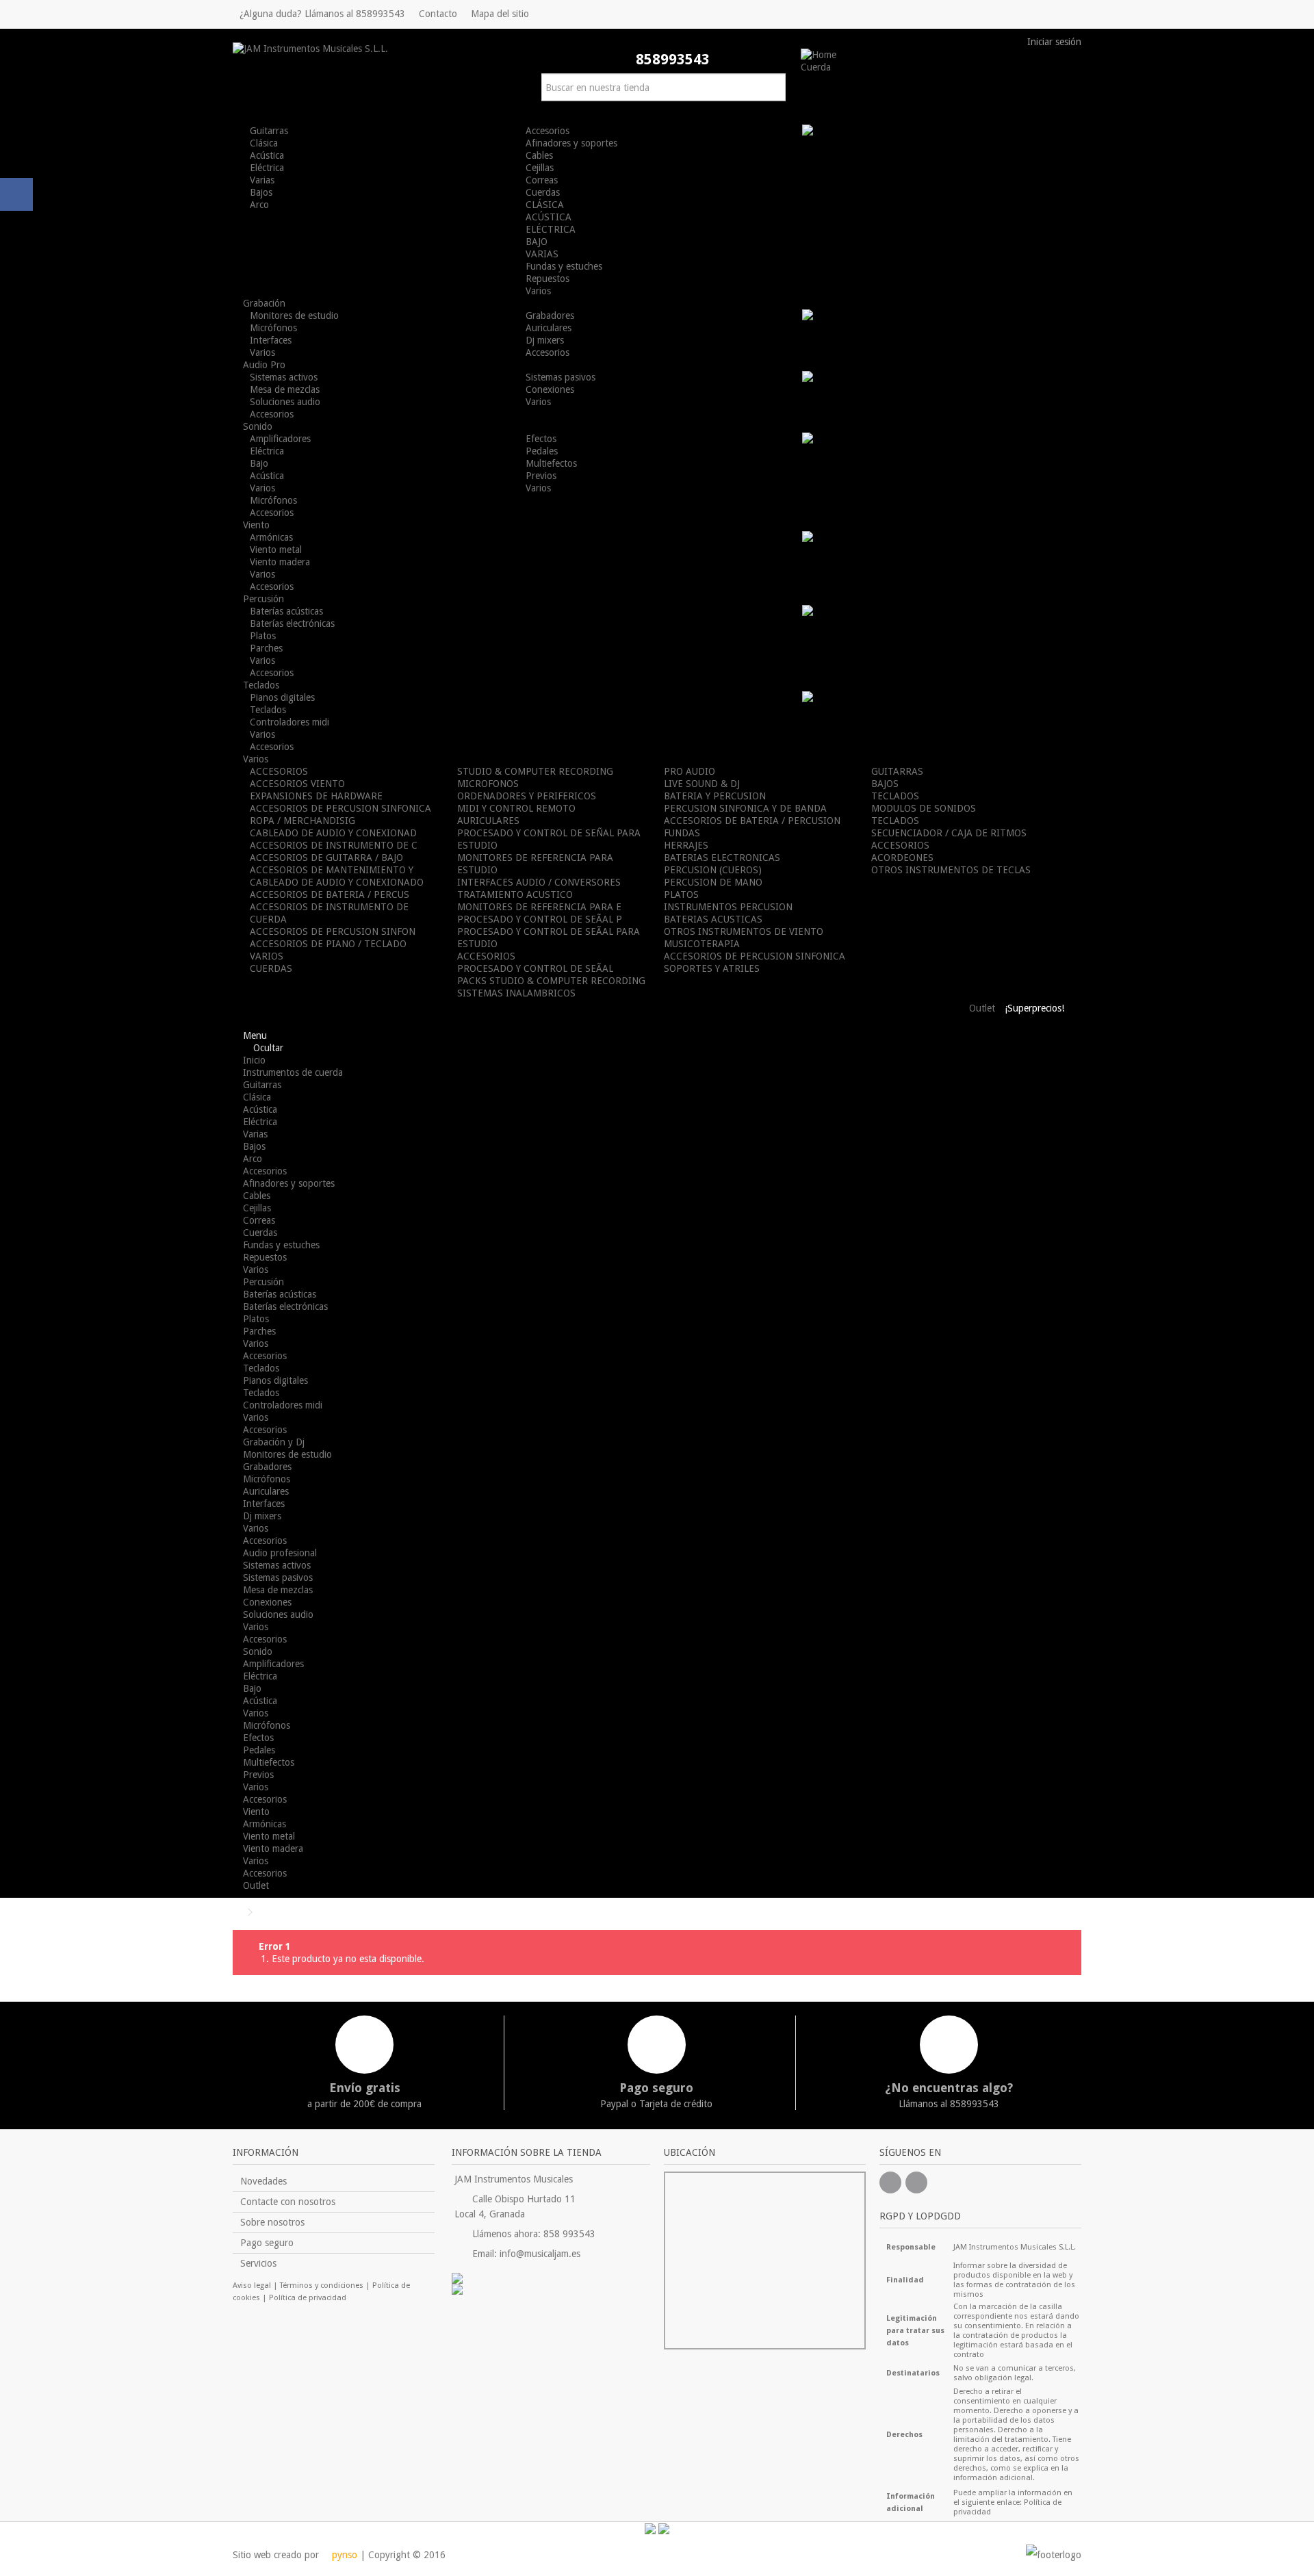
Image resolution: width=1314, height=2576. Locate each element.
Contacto (438, 14)
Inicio (254, 1060)
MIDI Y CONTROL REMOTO (516, 808)
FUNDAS (682, 833)
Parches (266, 648)
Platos (263, 636)
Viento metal (276, 550)
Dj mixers (545, 340)
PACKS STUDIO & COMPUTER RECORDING (551, 981)
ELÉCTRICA (551, 229)
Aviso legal (252, 2285)
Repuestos (547, 279)
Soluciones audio (285, 402)
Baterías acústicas (286, 611)
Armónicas (271, 537)
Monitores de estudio (294, 315)
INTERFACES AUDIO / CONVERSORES (539, 882)
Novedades (263, 2181)
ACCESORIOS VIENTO (297, 784)
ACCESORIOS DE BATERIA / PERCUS (330, 894)
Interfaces (271, 340)
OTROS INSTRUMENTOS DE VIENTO (744, 931)
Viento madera (280, 562)
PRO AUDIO (690, 771)
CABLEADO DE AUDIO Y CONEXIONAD (333, 833)
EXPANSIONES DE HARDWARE (316, 796)
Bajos (261, 192)
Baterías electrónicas (292, 623)
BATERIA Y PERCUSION (715, 796)
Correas (542, 180)
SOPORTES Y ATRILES (712, 968)
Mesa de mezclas (285, 389)
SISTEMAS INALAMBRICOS (516, 993)
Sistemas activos (284, 377)
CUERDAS (271, 968)
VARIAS (542, 254)
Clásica (264, 143)
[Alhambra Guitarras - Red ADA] (551, 2278)
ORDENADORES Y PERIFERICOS (527, 796)
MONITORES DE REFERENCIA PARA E (539, 907)
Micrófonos (273, 328)
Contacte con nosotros (288, 2202)
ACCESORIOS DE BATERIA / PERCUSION (752, 821)
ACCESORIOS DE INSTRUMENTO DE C (334, 845)
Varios (538, 291)
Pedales (542, 451)
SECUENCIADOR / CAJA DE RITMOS (949, 833)
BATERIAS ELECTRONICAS (722, 858)
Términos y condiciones (322, 2285)
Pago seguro (267, 2243)
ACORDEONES (902, 858)
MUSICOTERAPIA (702, 944)
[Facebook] (890, 2182)
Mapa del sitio (500, 14)
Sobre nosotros (272, 2222)
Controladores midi (289, 722)
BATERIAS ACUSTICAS (713, 919)
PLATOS (681, 894)
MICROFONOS (488, 784)
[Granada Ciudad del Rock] (551, 2289)
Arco (259, 205)
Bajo (259, 463)
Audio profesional (280, 1553)
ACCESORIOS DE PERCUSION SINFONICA (340, 808)
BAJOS (885, 784)
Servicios (258, 2263)
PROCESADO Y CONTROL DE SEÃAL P (540, 919)
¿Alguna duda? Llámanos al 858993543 (322, 14)
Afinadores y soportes (571, 143)
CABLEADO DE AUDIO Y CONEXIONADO (337, 882)
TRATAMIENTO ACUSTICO (515, 894)
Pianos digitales (282, 697)
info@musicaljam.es (540, 2254)
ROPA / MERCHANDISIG (302, 821)
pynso (343, 2555)
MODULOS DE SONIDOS (924, 808)
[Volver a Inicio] (237, 1912)
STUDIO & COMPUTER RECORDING (535, 771)
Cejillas (540, 168)
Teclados (268, 710)
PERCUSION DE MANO (713, 882)
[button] (821, 67)
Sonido (258, 1651)
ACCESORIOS (279, 771)
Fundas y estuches (564, 266)
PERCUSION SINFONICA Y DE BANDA (745, 808)
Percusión (263, 1282)
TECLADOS (895, 796)
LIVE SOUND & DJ (702, 784)
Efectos (541, 439)
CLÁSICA (545, 205)
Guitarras (269, 131)
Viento (256, 1812)
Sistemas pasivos (561, 377)
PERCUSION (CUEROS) (713, 870)
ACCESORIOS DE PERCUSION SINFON (333, 931)
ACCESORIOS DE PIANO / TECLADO (328, 944)
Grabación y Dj (274, 1442)
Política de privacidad (308, 2298)
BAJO (537, 242)
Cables (539, 155)
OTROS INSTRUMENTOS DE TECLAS (951, 870)
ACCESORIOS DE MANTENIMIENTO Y (332, 870)
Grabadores (550, 315)
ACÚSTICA (549, 217)
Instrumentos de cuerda (293, 1072)
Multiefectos (551, 463)
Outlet (256, 1885)
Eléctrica (267, 168)
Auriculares (549, 328)
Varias (262, 180)
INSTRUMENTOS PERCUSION (728, 907)
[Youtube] (916, 2182)
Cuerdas (543, 192)
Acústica (267, 155)
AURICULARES (488, 821)
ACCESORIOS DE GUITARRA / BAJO (326, 858)
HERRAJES (686, 845)
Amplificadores (280, 439)
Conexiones (550, 389)
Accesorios (547, 131)
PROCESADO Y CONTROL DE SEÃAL (535, 968)
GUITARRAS (897, 771)
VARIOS (267, 956)
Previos (541, 476)
